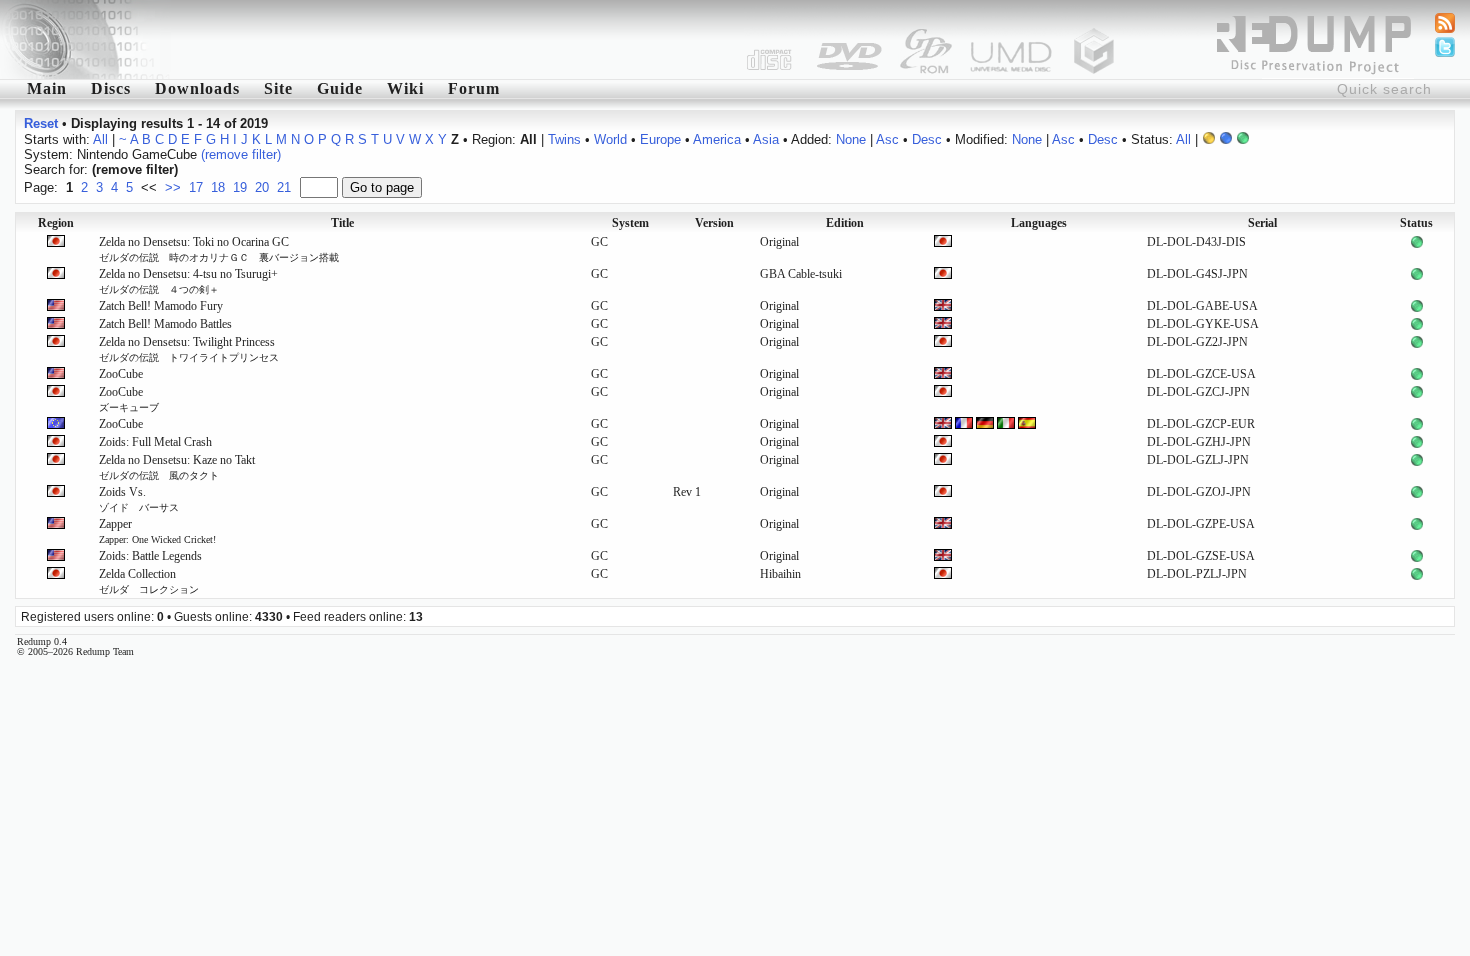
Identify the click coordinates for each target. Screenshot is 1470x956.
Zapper (157, 531)
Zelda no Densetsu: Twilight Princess (189, 349)
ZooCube (121, 374)
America (717, 139)
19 (240, 187)
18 (218, 187)
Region (56, 223)
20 (262, 187)
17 (196, 187)
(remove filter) (241, 154)
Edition (845, 223)
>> (173, 187)
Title (342, 223)
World (610, 139)
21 (284, 187)
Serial (1262, 223)
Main (47, 88)
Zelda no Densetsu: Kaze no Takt (177, 467)
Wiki (405, 88)
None (851, 139)
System (630, 223)
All (100, 139)
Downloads (197, 88)
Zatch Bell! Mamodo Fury (161, 306)
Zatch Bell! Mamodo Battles (165, 324)
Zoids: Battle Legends (150, 556)
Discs (111, 88)
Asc (887, 139)
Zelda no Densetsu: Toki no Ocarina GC (219, 249)
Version (714, 223)
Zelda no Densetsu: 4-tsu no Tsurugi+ (188, 281)
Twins (564, 139)
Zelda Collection (149, 581)
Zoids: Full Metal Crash (155, 442)
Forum (474, 88)
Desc (927, 139)
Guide (340, 88)
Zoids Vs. (139, 499)
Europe (660, 139)
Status (1416, 223)
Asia (766, 139)
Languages (1039, 223)
